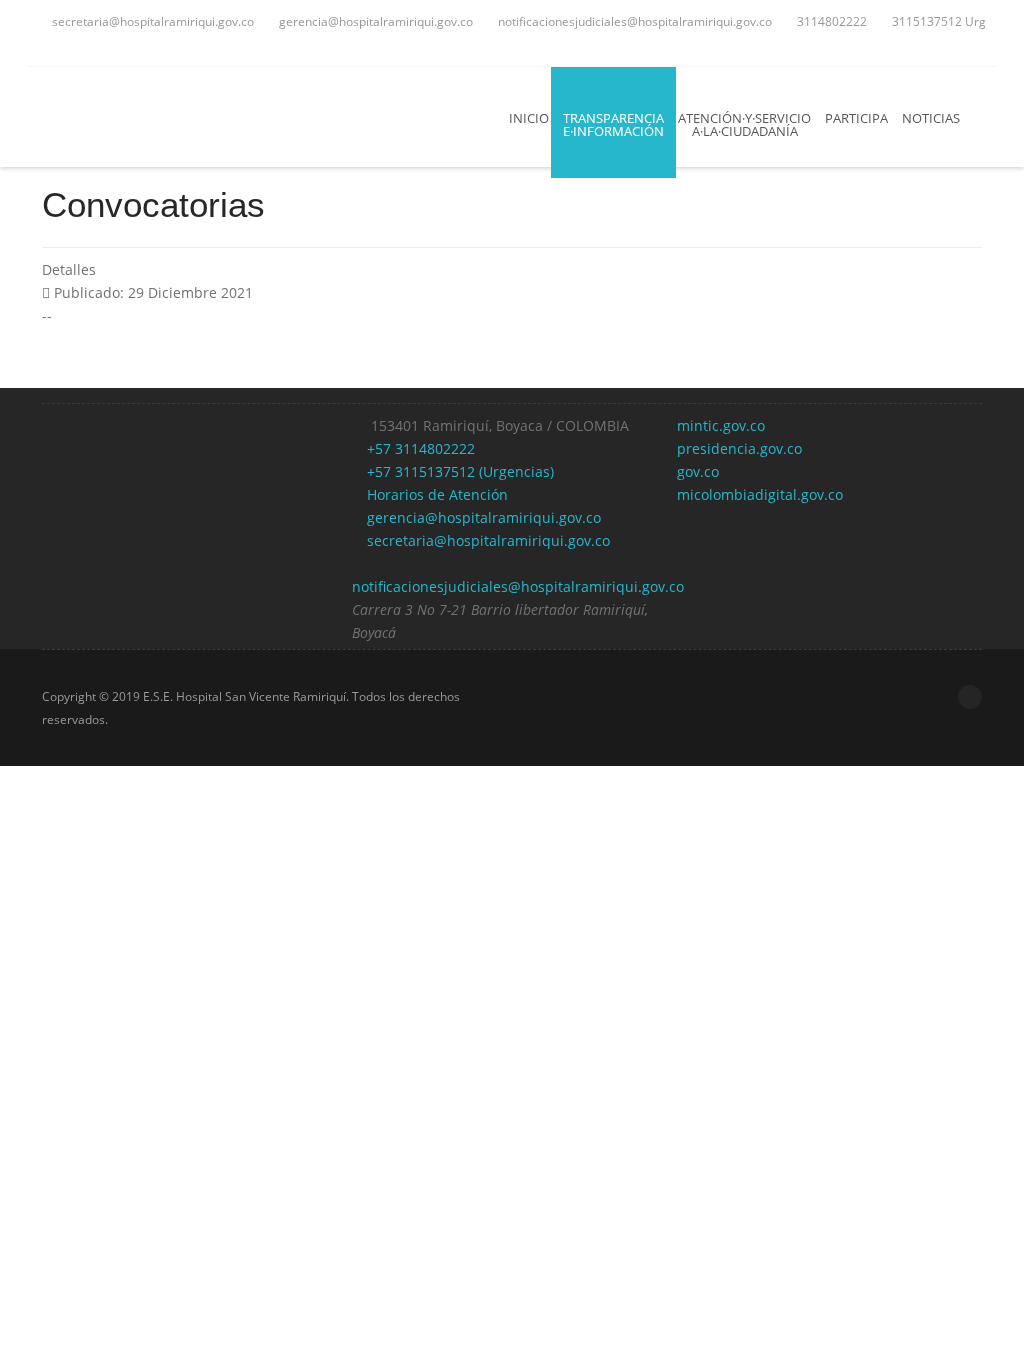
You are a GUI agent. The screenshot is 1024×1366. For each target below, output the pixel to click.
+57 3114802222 (419, 448)
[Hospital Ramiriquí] (172, 117)
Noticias (931, 118)
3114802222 (830, 21)
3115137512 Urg (937, 21)
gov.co (698, 471)
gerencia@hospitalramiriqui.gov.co (374, 21)
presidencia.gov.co (739, 448)
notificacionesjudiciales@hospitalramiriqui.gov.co (633, 21)
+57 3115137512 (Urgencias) (458, 471)
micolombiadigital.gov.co (760, 494)
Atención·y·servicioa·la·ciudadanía (744, 124)
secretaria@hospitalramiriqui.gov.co (151, 21)
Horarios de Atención (435, 494)
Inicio (529, 118)
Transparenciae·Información (613, 124)
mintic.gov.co (721, 425)
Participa (856, 118)
